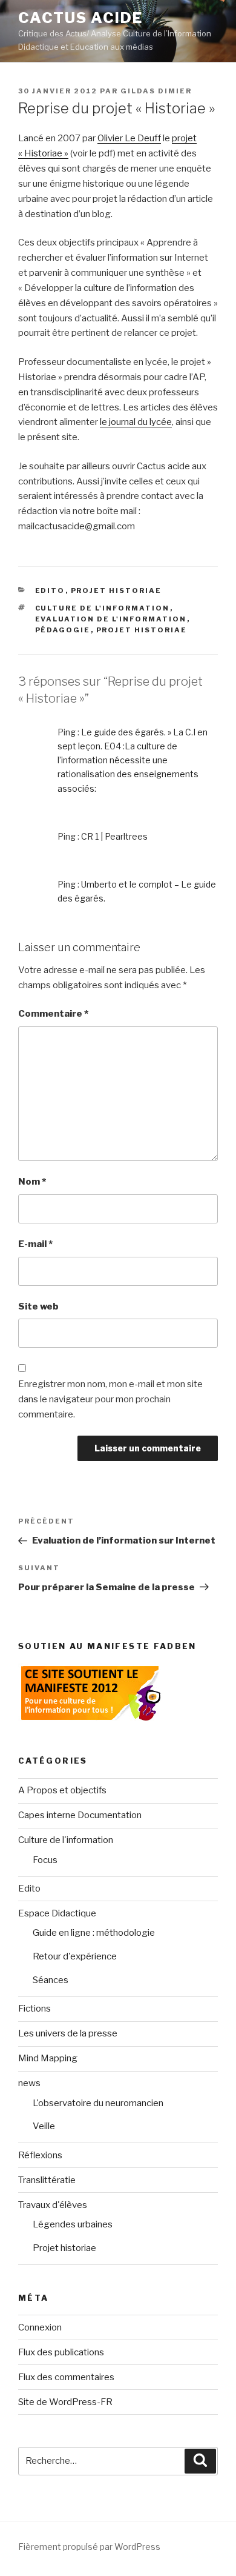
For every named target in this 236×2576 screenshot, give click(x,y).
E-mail (35, 1244)
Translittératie (47, 2180)
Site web (38, 1306)
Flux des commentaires (66, 2377)
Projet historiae (116, 590)
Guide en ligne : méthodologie (94, 1933)
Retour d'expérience (75, 1956)
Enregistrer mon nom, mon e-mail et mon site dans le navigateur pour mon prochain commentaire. (110, 1399)
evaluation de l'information (111, 619)
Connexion (40, 2327)
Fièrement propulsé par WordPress (89, 2547)
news (29, 2083)
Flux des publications (61, 2352)
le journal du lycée (136, 422)
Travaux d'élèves (53, 2205)
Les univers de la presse (68, 2033)
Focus (45, 1860)
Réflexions (40, 2155)
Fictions (34, 2009)
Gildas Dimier (156, 91)
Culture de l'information (103, 608)
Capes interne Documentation (80, 1815)
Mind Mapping (48, 2058)
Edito (50, 590)
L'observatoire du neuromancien (98, 2103)
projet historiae (142, 630)
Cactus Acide (80, 18)
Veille (44, 2126)
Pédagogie (63, 630)
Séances (51, 1980)
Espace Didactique (57, 1913)
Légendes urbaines (73, 2224)
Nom (32, 1182)
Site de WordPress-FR (65, 2402)
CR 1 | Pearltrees (114, 836)
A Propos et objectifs (62, 1790)
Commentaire (53, 1014)
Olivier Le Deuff (129, 138)
